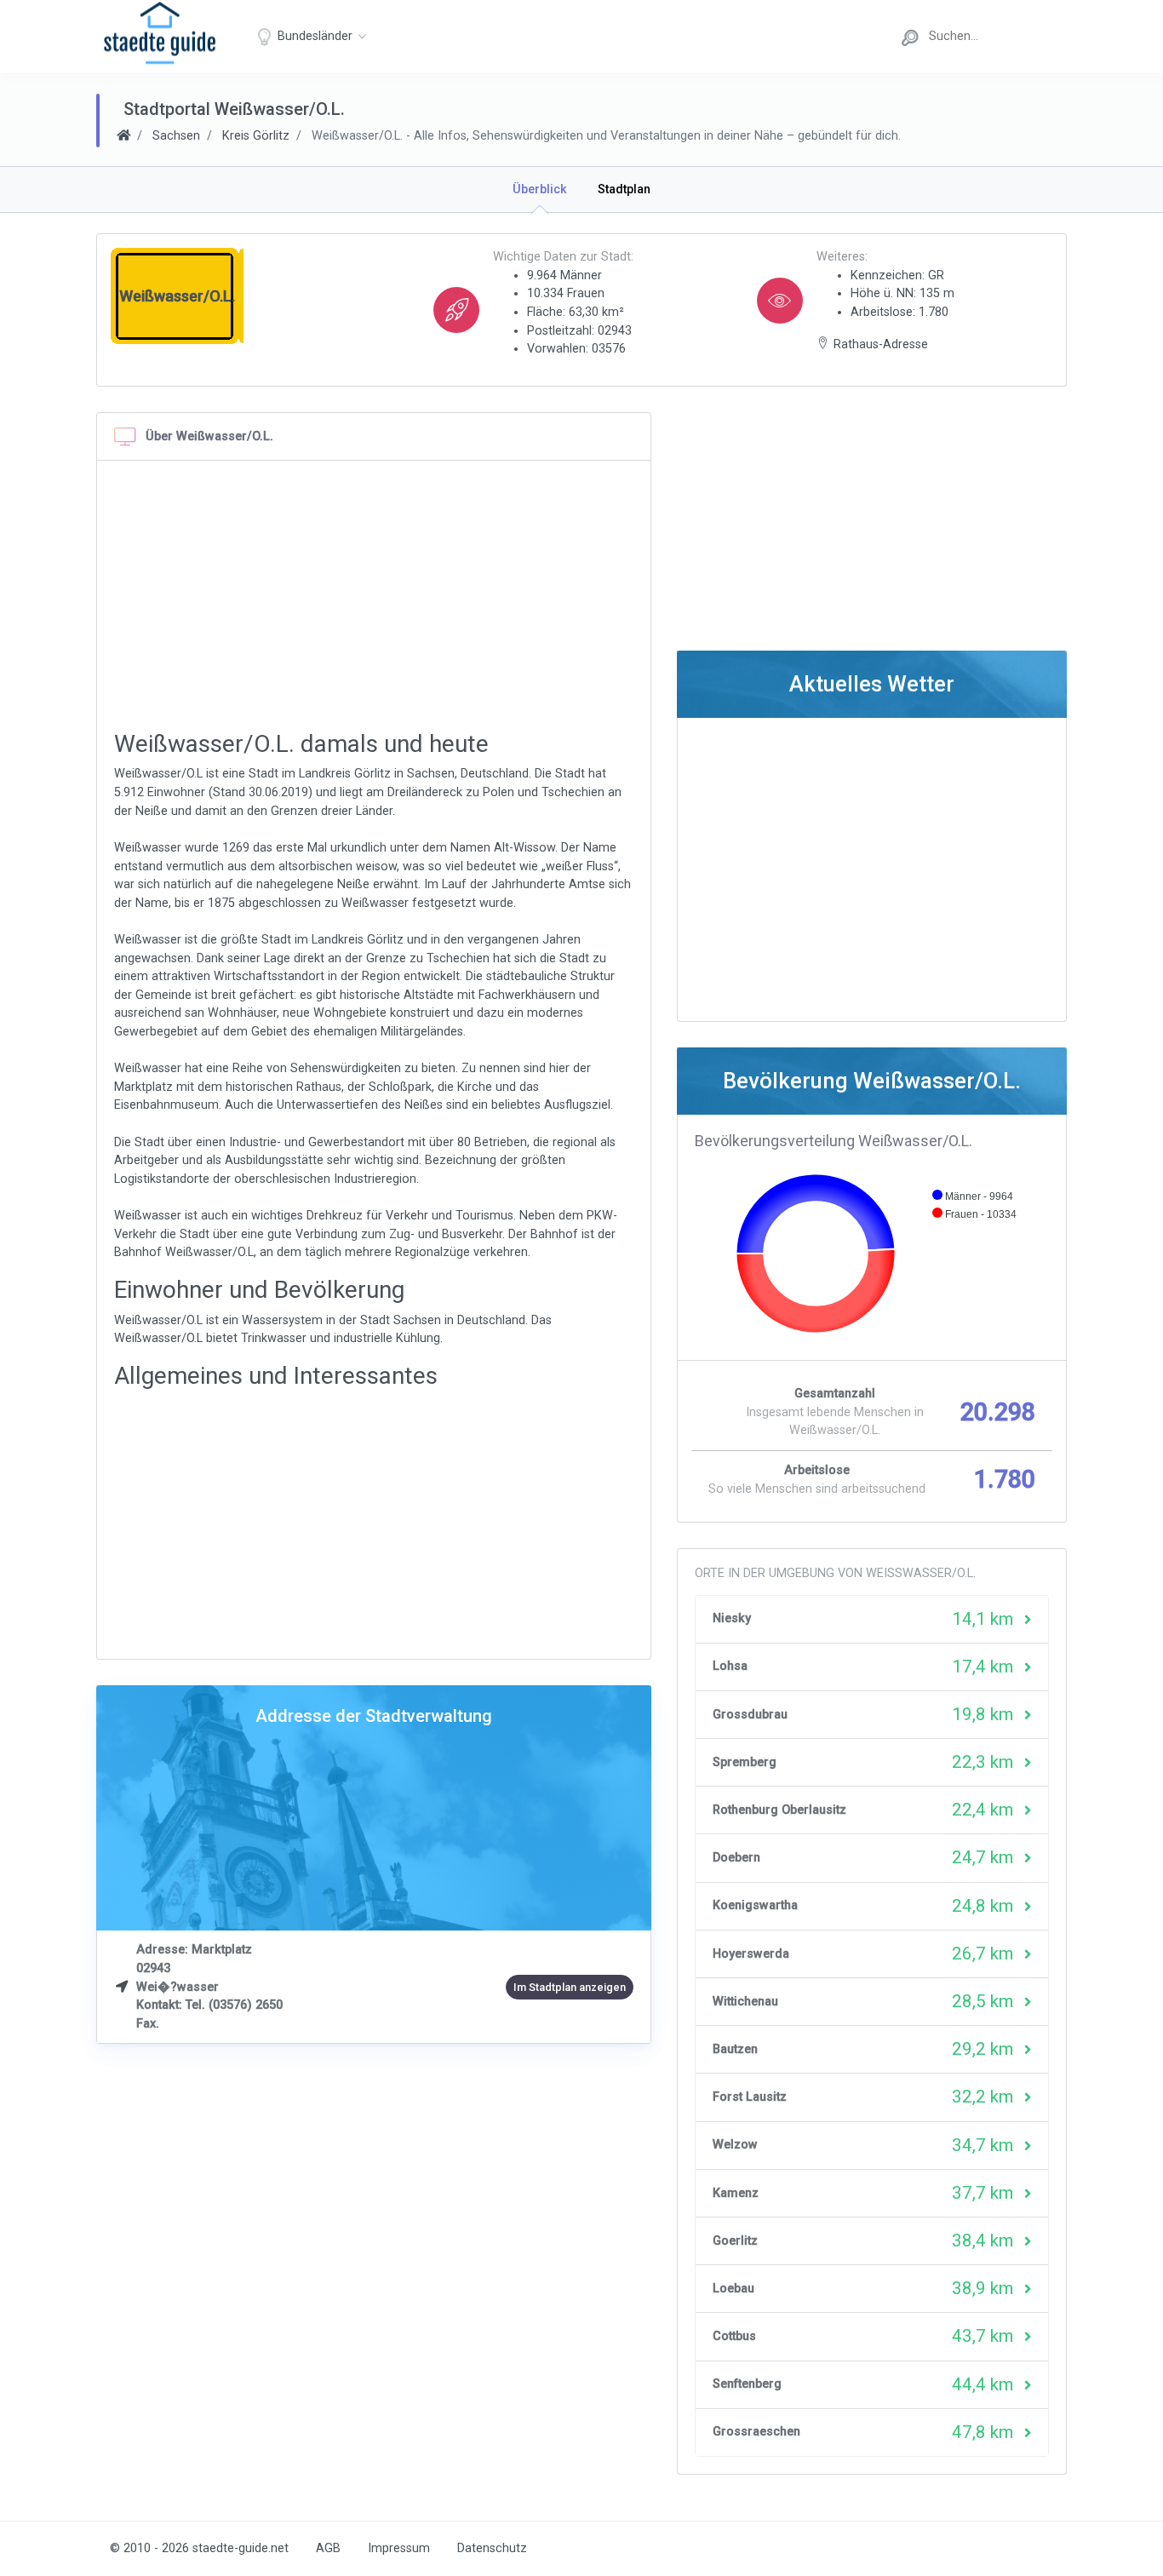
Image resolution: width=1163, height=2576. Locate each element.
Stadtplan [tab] (624, 189)
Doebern (736, 1858)
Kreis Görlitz (256, 136)
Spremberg (745, 1762)
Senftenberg (747, 2384)
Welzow (735, 2145)
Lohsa (730, 1666)
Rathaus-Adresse (881, 344)
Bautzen (735, 2049)
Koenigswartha (755, 1905)
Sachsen (176, 136)
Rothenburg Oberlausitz (779, 1810)
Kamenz (736, 2193)
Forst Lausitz (750, 2097)
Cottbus (734, 2336)
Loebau (733, 2289)
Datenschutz (492, 2548)
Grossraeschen (756, 2432)
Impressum (399, 2548)
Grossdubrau (750, 1715)
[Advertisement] (374, 597)
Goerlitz (735, 2241)
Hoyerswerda (751, 1954)
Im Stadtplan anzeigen (570, 1987)
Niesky (732, 1618)
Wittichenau (745, 2002)
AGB (328, 2548)
